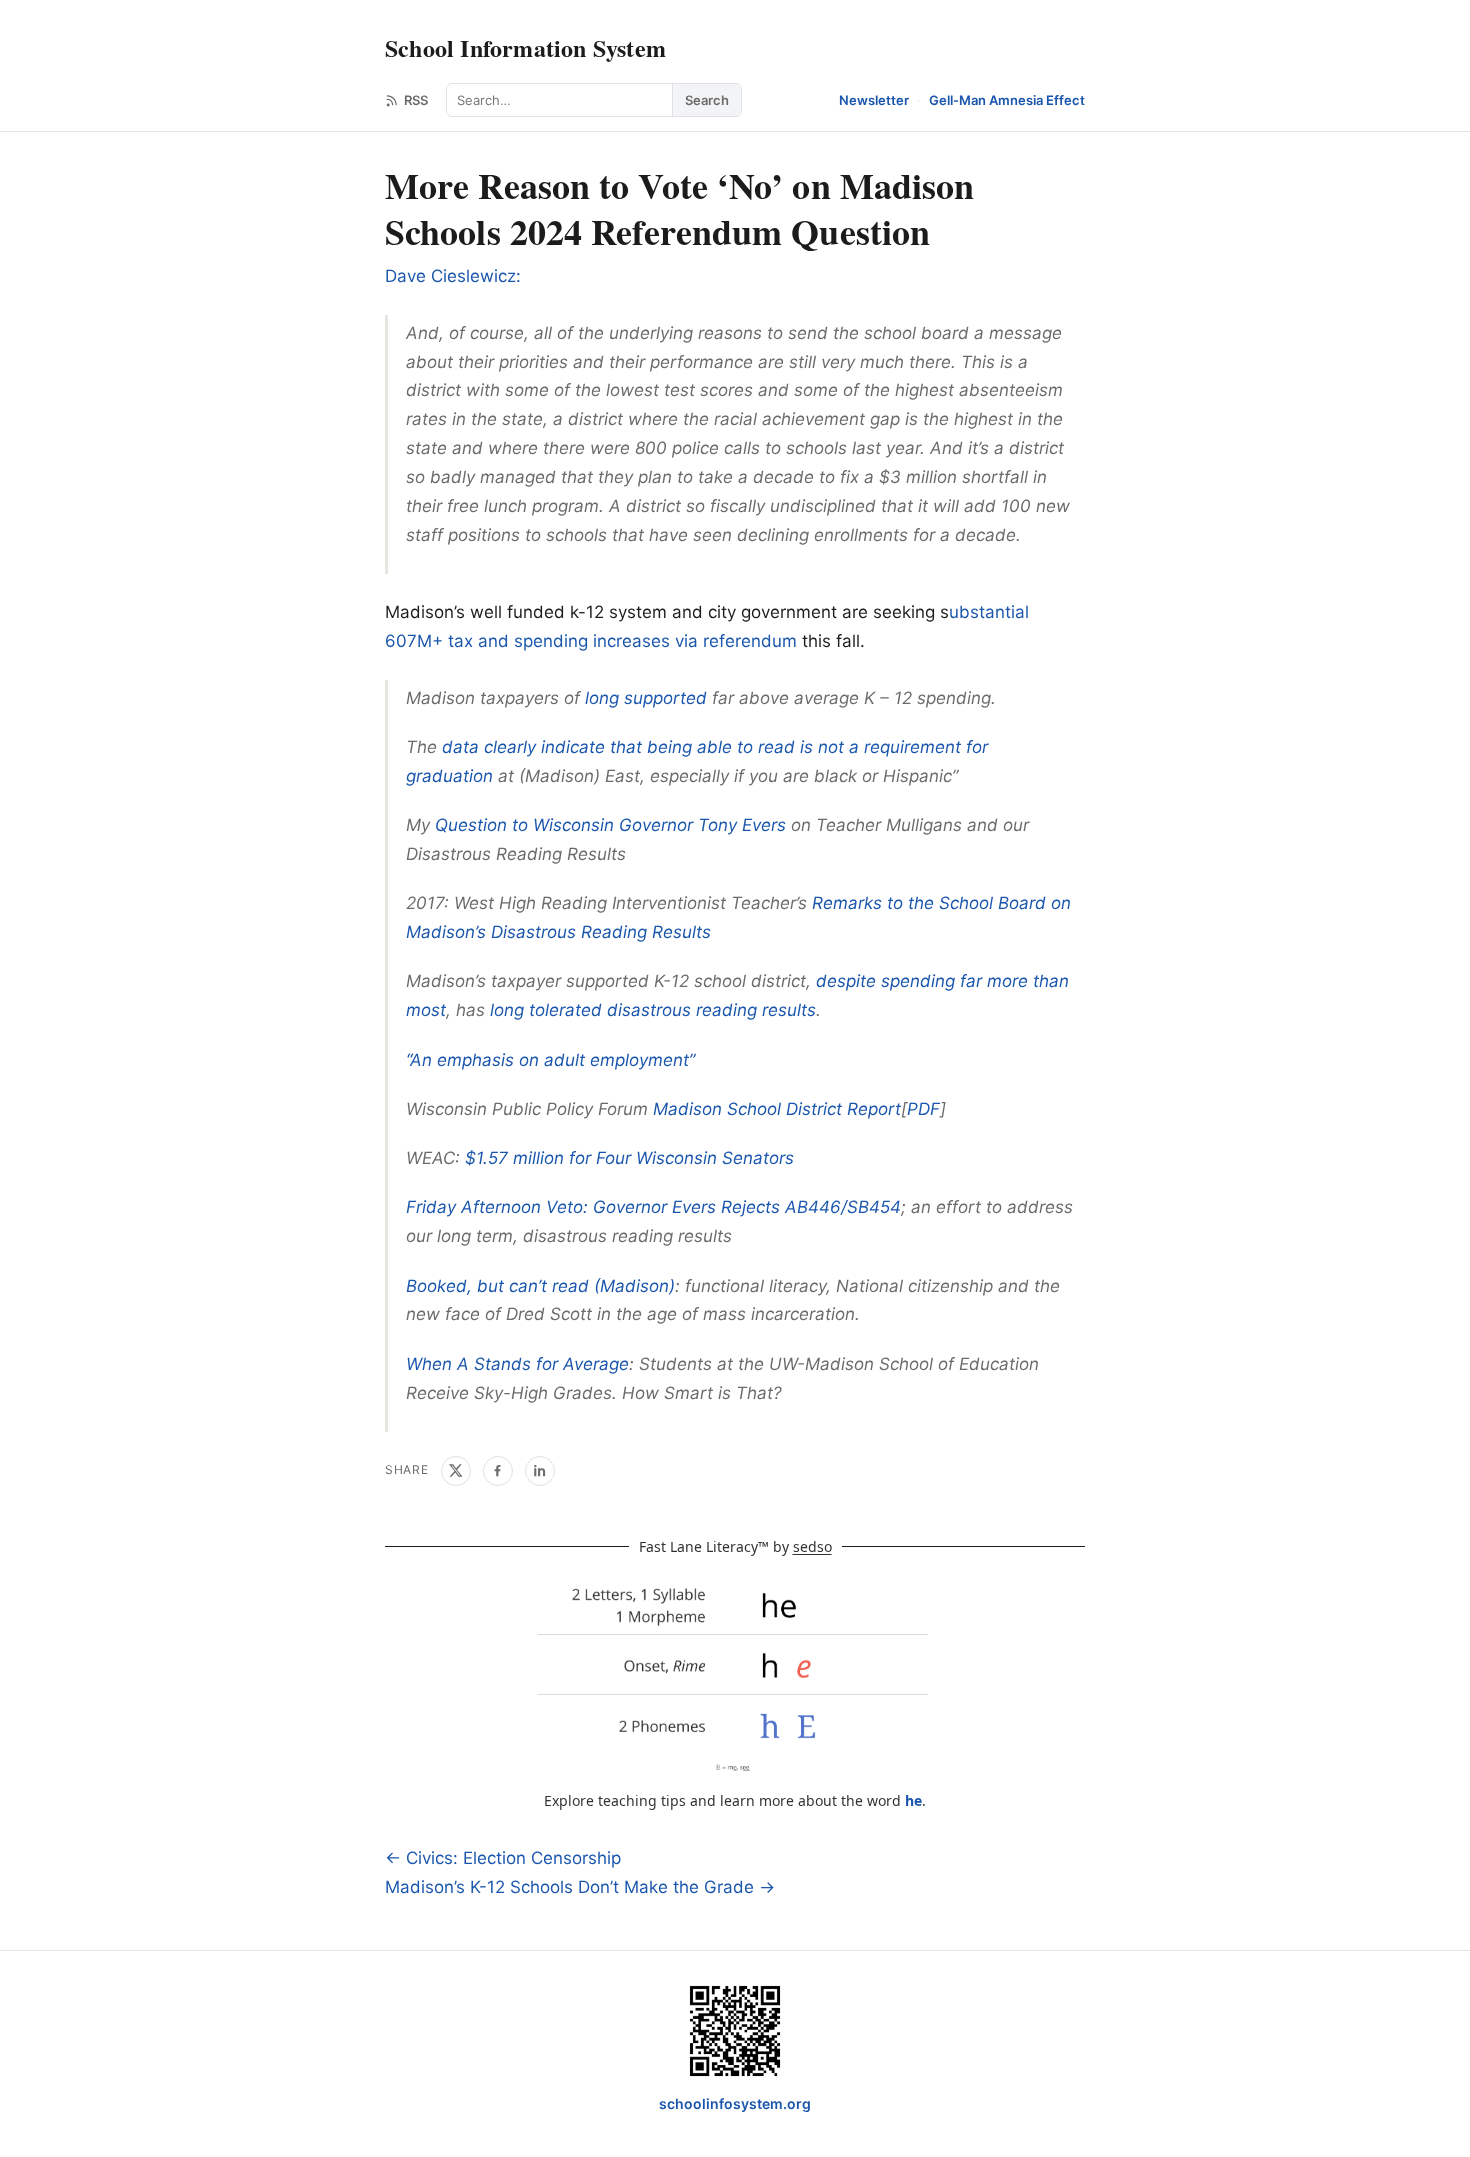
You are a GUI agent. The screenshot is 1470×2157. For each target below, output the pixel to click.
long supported (646, 698)
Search (707, 100)
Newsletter (874, 100)
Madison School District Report (777, 1109)
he (913, 1800)
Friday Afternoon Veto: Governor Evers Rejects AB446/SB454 (653, 1207)
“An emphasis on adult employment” (550, 1060)
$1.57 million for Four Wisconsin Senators (629, 1158)
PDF (923, 1109)
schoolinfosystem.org (735, 2103)
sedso (812, 1546)
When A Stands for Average (517, 1364)
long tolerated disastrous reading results (653, 1010)
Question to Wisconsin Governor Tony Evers (610, 825)
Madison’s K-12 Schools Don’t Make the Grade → (580, 1887)
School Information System (525, 47)
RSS (416, 100)
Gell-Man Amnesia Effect (1007, 100)
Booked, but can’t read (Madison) (540, 1286)
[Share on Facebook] (498, 1471)
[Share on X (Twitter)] (456, 1471)
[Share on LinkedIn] (540, 1471)
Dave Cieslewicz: (453, 276)
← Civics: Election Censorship (503, 1858)
